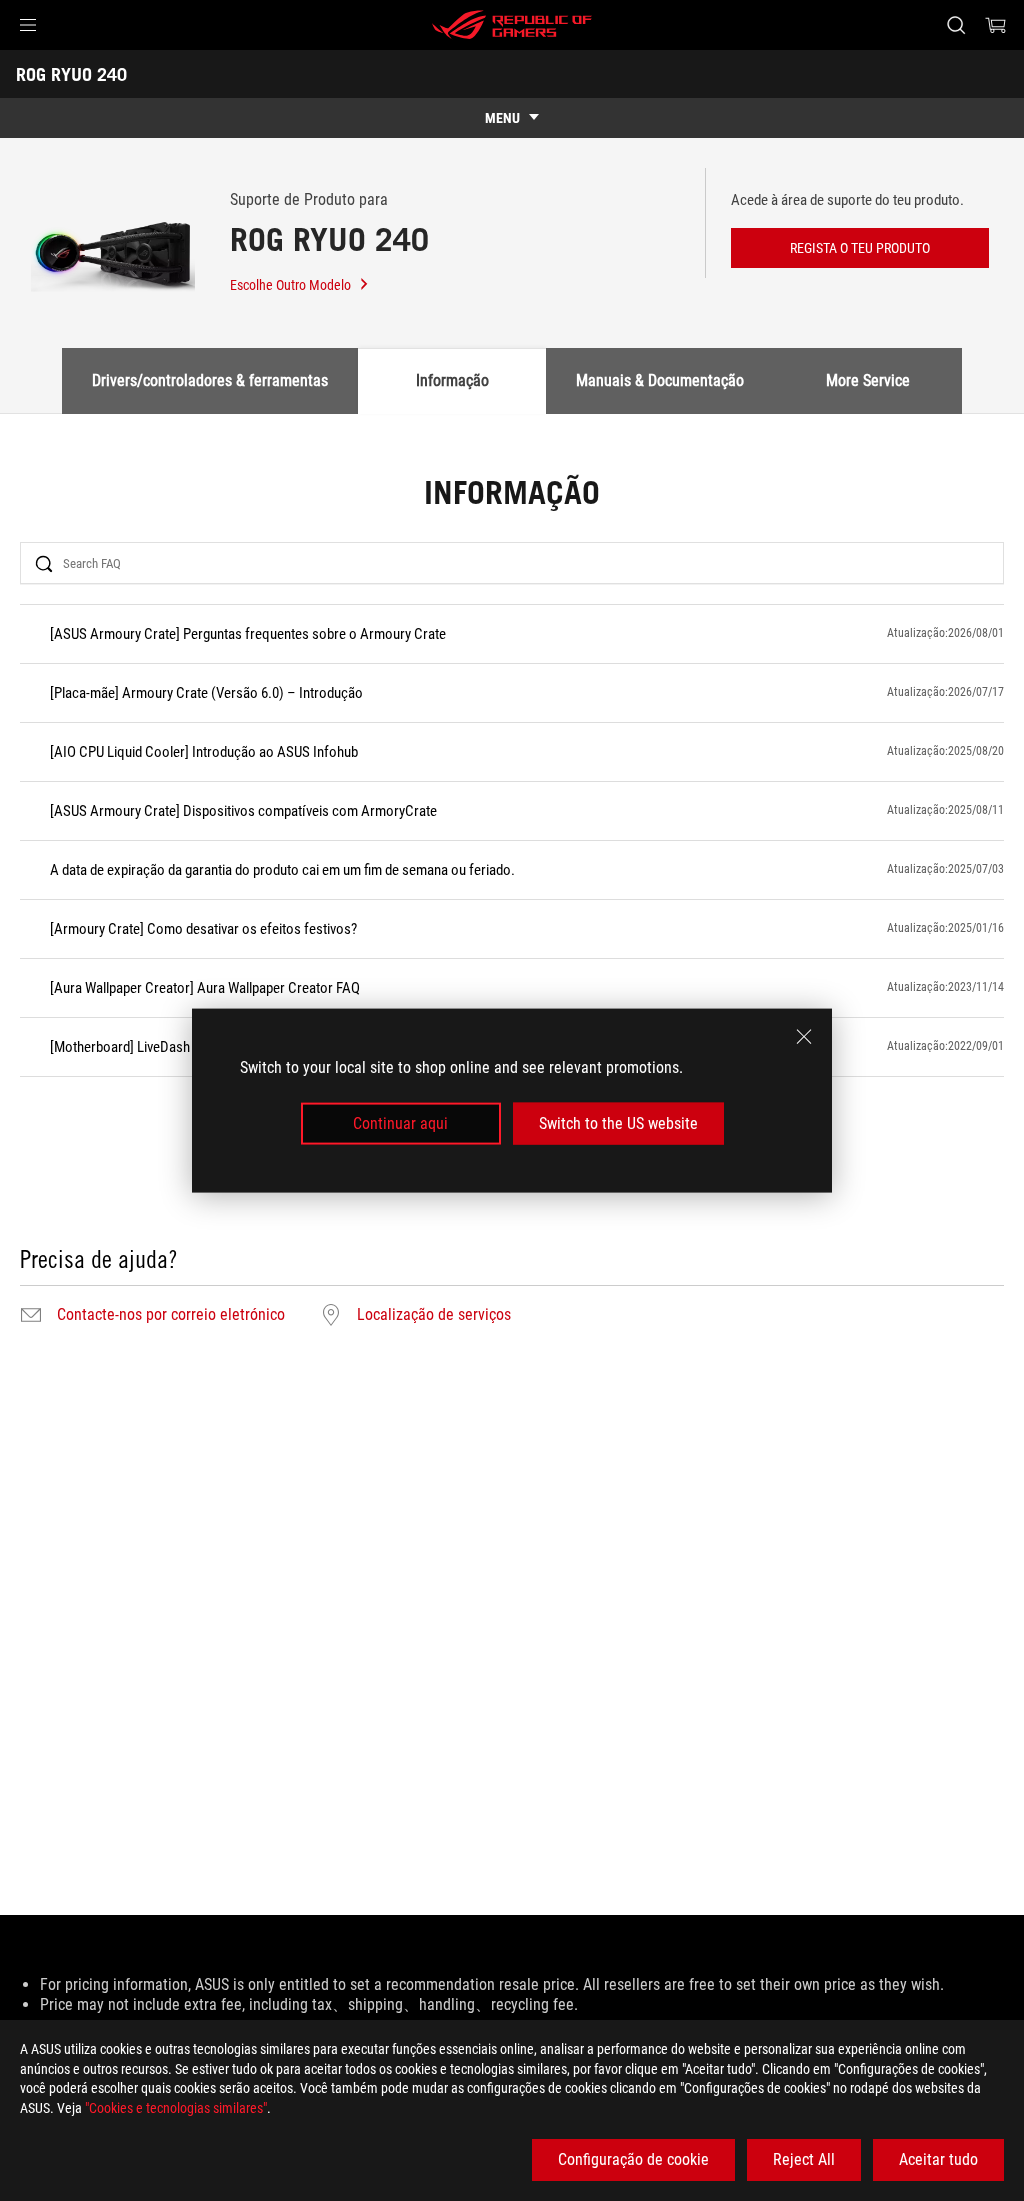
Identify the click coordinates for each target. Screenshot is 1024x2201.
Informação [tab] (452, 380)
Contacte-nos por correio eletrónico (171, 1315)
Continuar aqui (400, 1123)
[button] (28, 25)
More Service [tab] (868, 380)
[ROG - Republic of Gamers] (512, 25)
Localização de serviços (434, 1315)
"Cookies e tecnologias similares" (176, 2108)
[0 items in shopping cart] (996, 25)
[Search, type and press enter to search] (956, 25)
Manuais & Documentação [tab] (660, 380)
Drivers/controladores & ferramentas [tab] (210, 380)
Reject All (804, 2159)
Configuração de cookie (633, 2159)
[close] (804, 1036)
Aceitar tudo (938, 2159)
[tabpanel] (512, 903)
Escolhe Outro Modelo (290, 285)
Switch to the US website (618, 1123)
